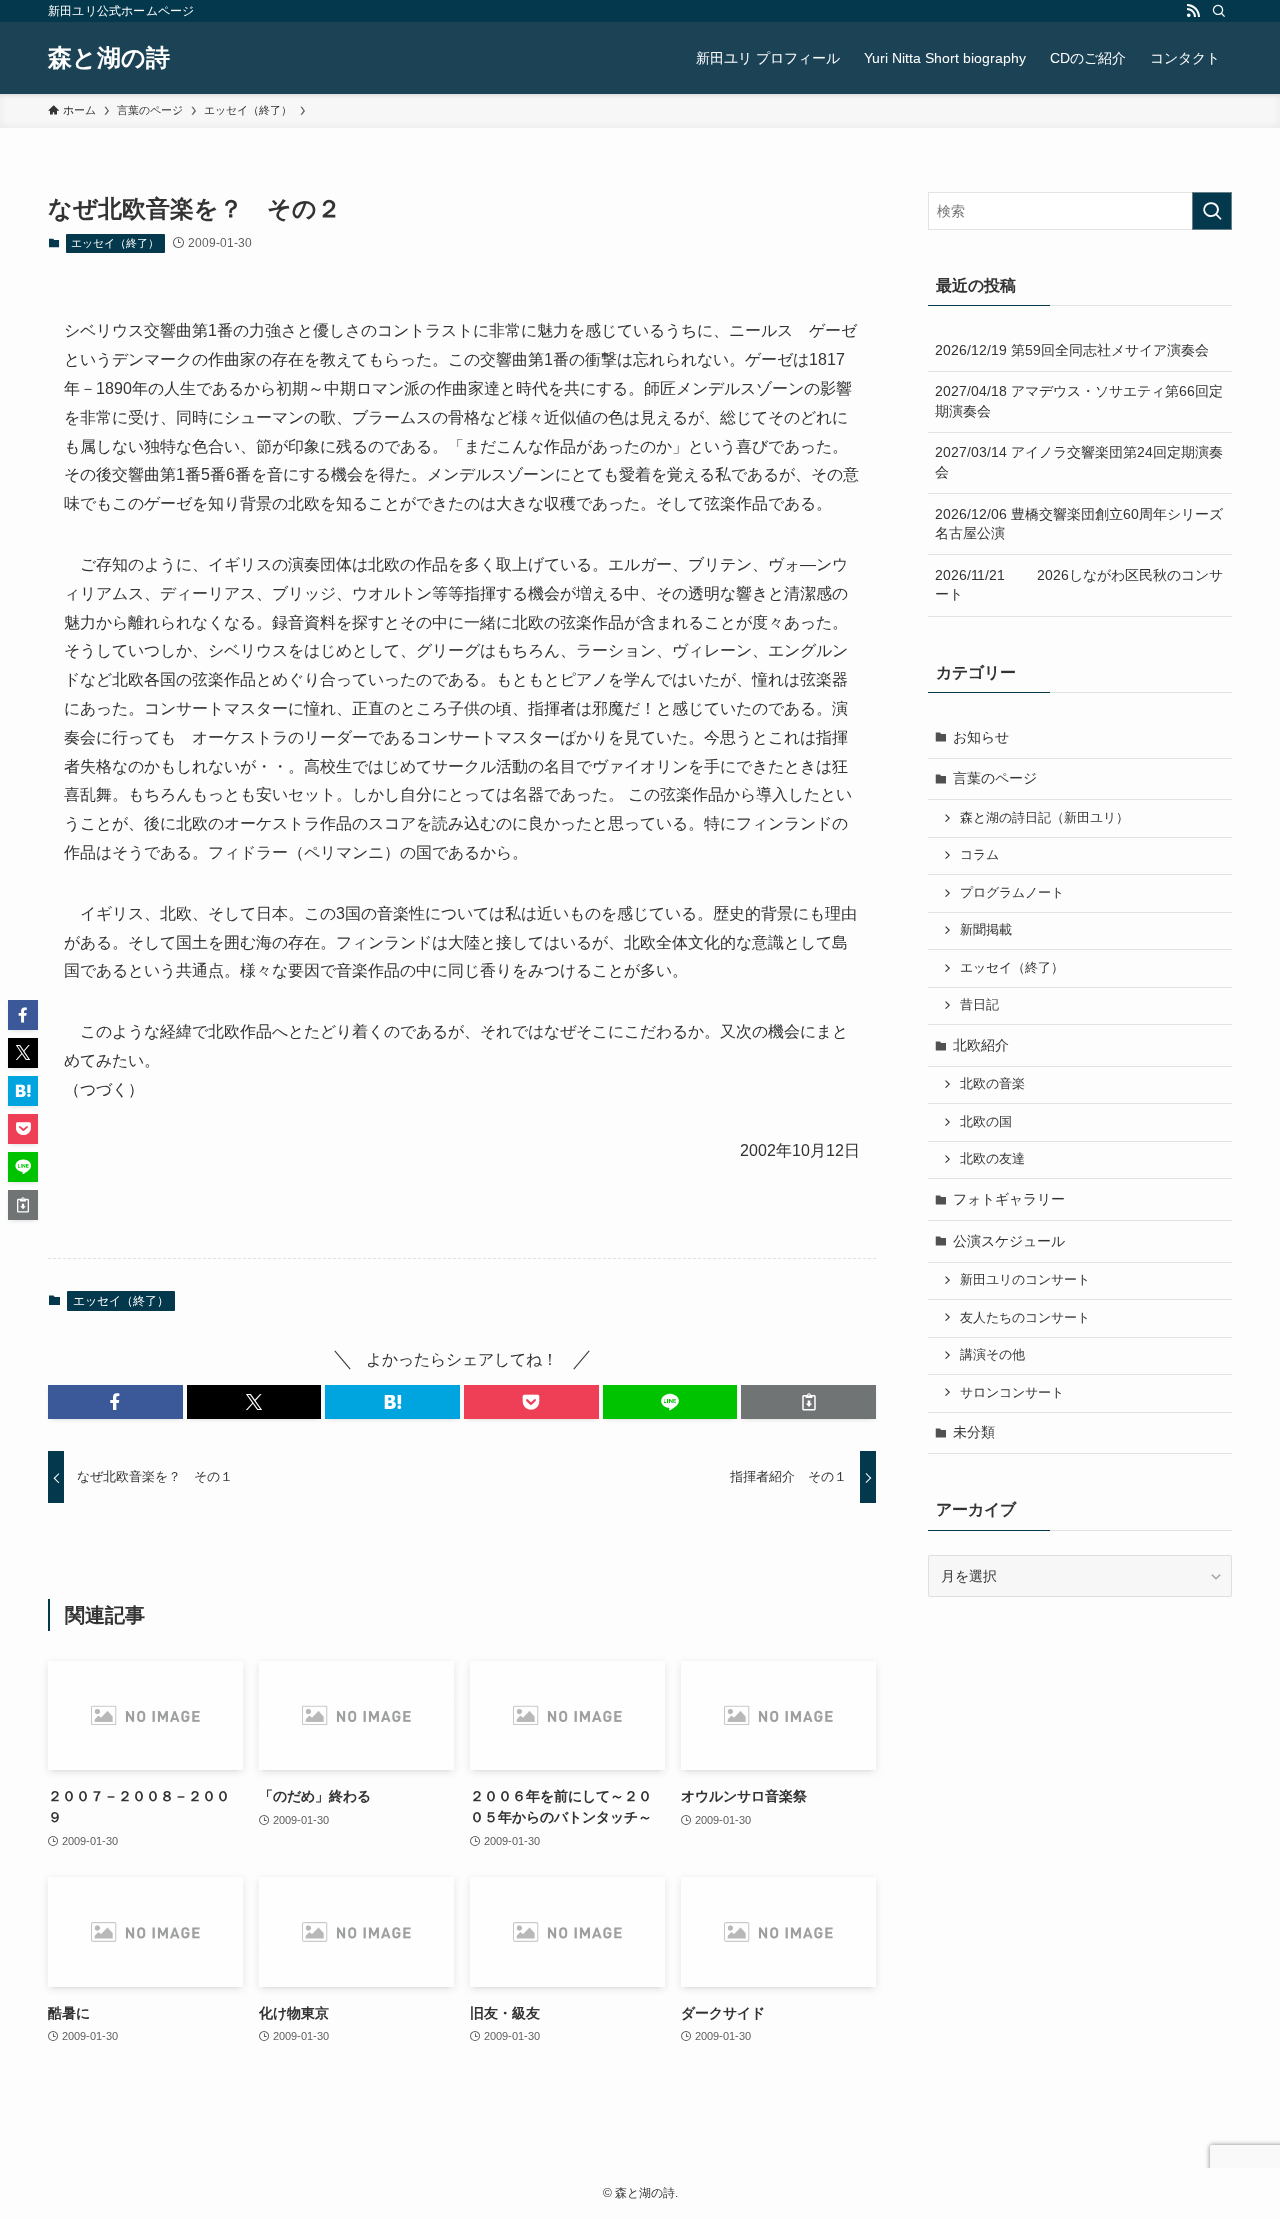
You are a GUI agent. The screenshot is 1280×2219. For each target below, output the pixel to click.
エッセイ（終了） (115, 243)
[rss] (1193, 11)
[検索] (1219, 11)
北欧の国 (986, 1122)
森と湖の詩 (109, 58)
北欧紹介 (981, 1045)
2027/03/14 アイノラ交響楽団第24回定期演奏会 (1079, 462)
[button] (115, 1402)
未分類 (974, 1432)
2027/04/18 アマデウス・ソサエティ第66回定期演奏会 (1079, 401)
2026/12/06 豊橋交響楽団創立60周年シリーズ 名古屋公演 (1083, 524)
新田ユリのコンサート (1025, 1280)
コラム (979, 855)
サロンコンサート (1012, 1393)
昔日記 (979, 1005)
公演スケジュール (1009, 1241)
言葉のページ (995, 778)
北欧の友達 (992, 1159)
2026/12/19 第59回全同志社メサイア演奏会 (1072, 350)
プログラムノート (1012, 893)
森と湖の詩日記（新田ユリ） (1044, 818)
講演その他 (992, 1355)
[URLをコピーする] (808, 1402)
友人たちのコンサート (1025, 1318)
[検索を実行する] (1212, 211)
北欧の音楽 (992, 1084)
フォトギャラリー (1009, 1199)
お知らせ (981, 737)
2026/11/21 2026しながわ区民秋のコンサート (1079, 585)
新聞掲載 (986, 930)
